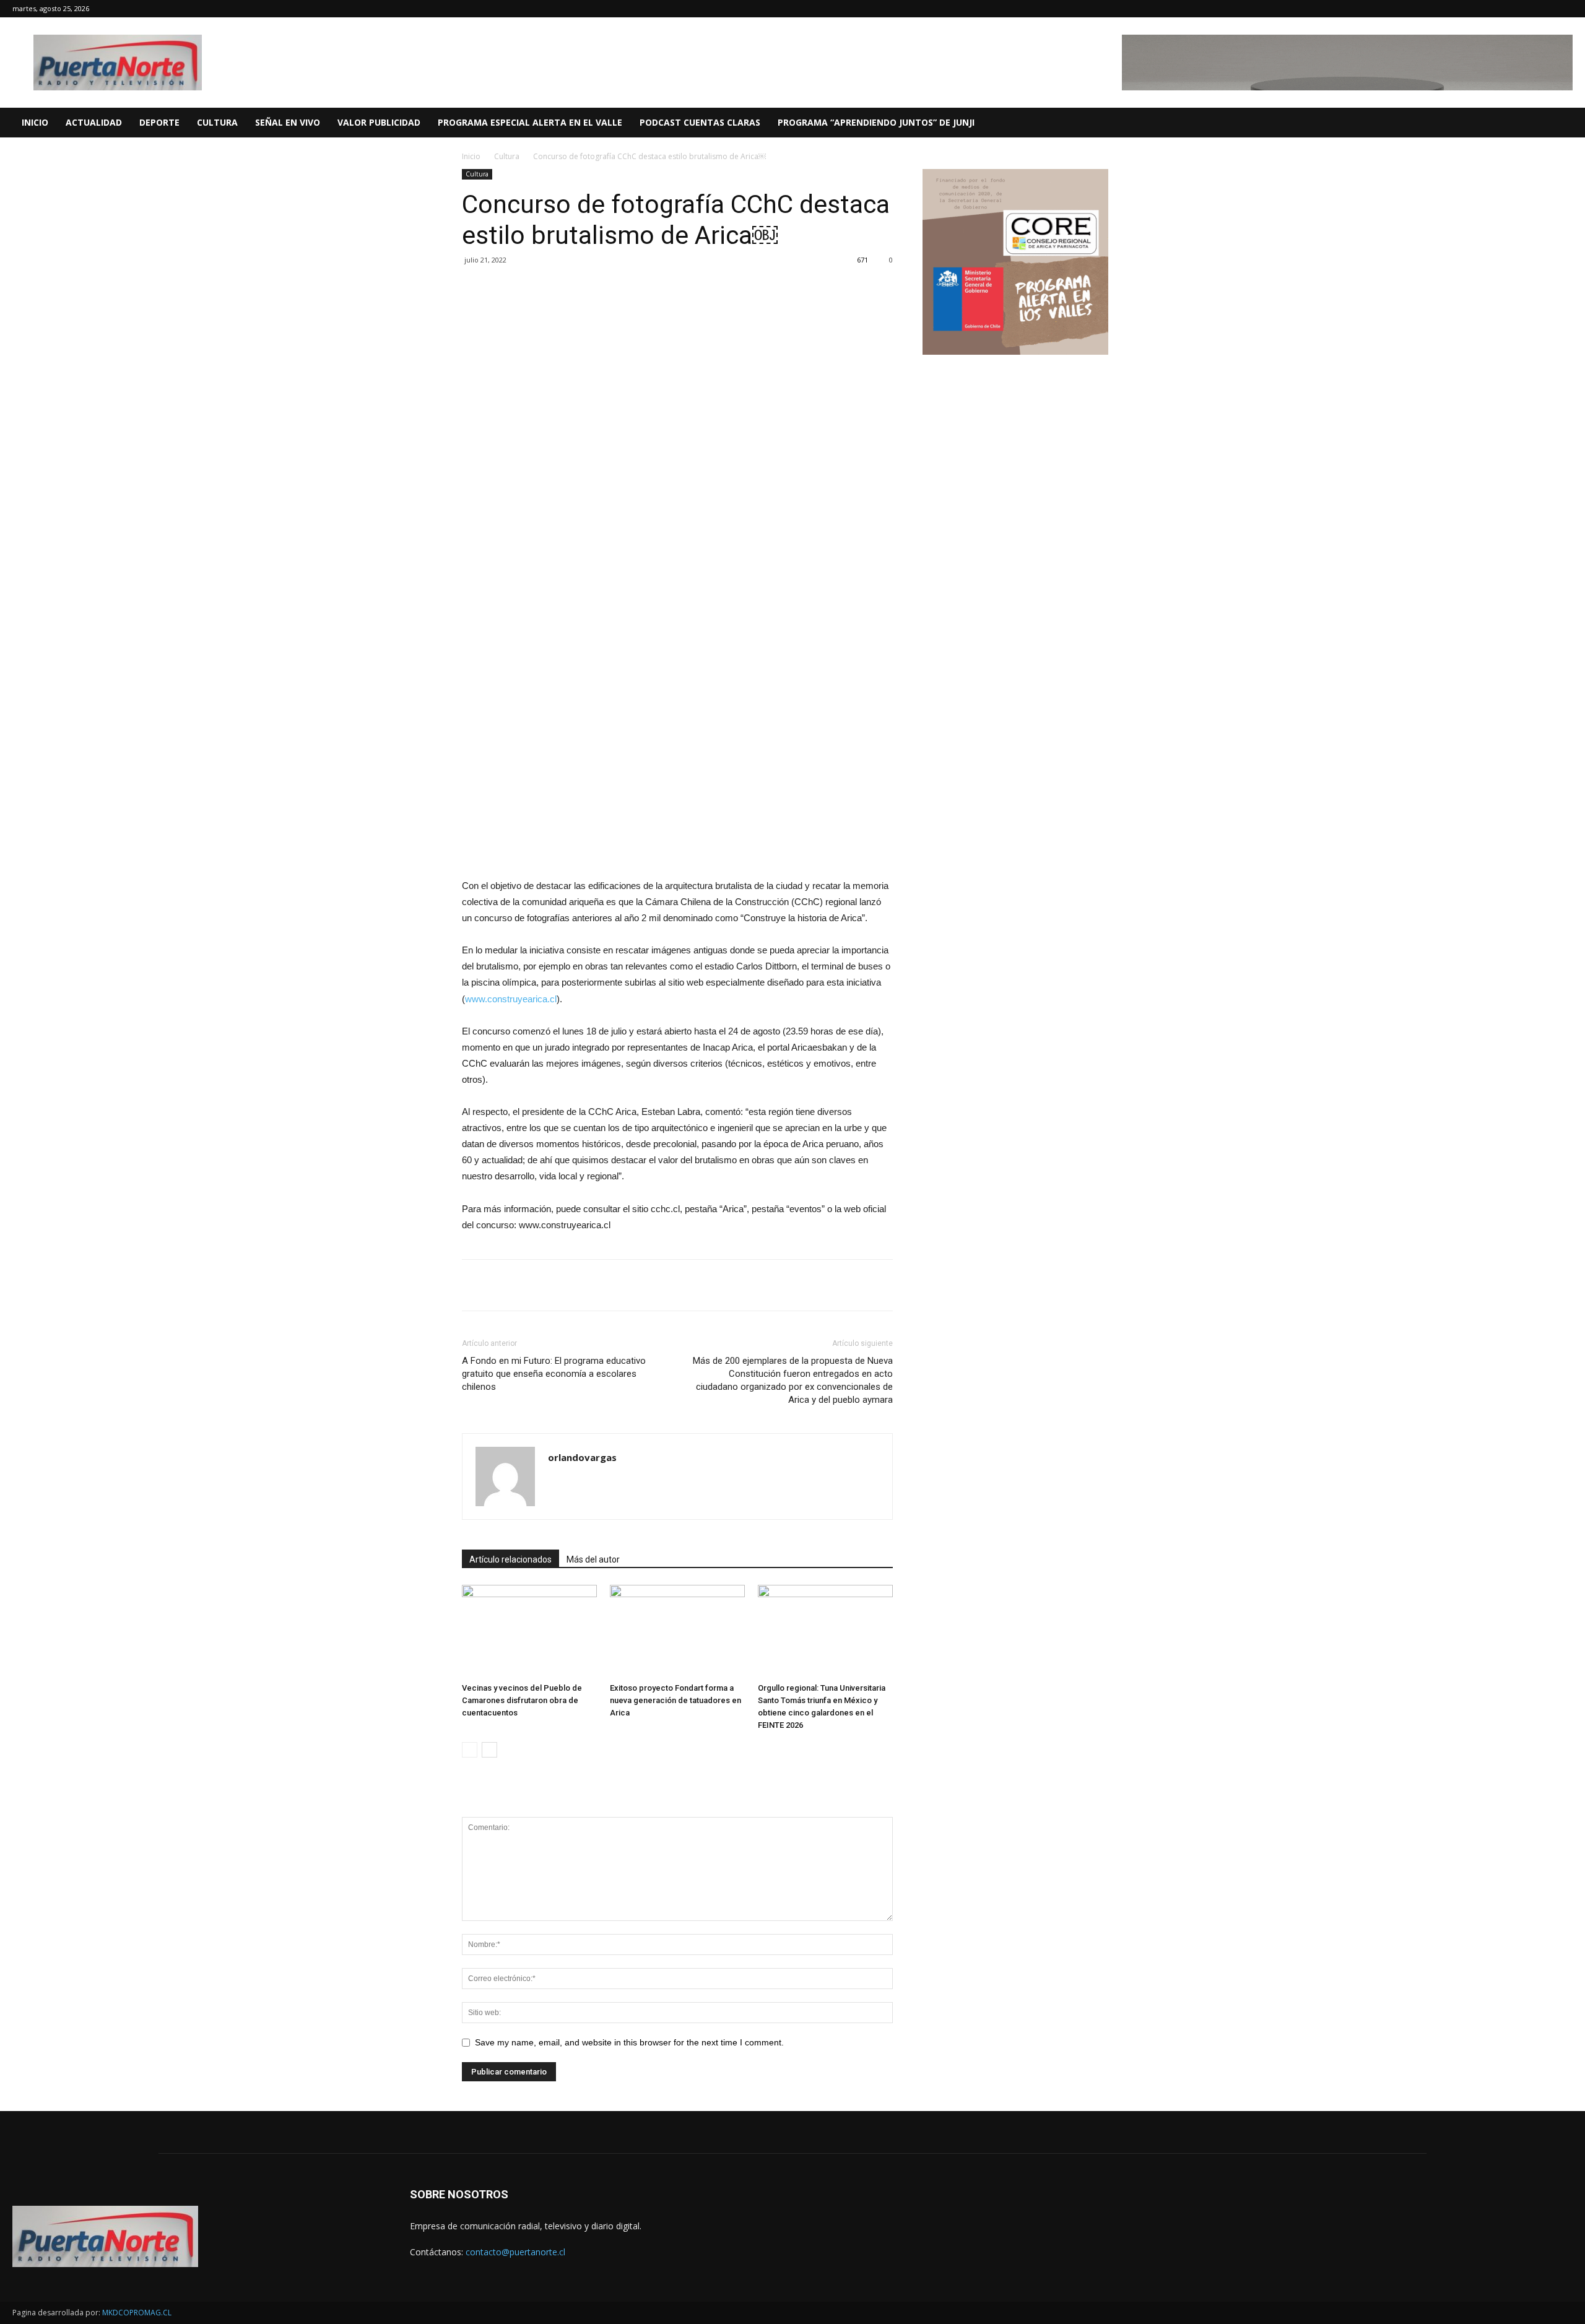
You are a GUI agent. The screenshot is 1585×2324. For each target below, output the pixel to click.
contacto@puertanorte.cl (515, 2252)
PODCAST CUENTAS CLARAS (700, 122)
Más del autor (593, 1559)
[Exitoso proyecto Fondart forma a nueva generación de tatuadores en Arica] (677, 1631)
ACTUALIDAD (94, 122)
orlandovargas (582, 1457)
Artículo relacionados (510, 1559)
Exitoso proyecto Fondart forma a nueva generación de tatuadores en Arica (675, 1700)
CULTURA (217, 122)
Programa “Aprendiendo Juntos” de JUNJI (876, 122)
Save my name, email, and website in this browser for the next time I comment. (629, 2042)
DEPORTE (159, 122)
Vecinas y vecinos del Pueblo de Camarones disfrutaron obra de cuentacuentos (522, 1700)
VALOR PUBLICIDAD (379, 122)
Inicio (471, 156)
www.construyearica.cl (511, 999)
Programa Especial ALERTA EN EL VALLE (530, 122)
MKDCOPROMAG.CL (137, 2313)
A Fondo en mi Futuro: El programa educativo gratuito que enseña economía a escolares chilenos (554, 1374)
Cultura (507, 156)
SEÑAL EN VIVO (288, 122)
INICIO (35, 122)
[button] (1570, 124)
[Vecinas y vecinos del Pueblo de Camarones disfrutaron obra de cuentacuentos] (529, 1631)
